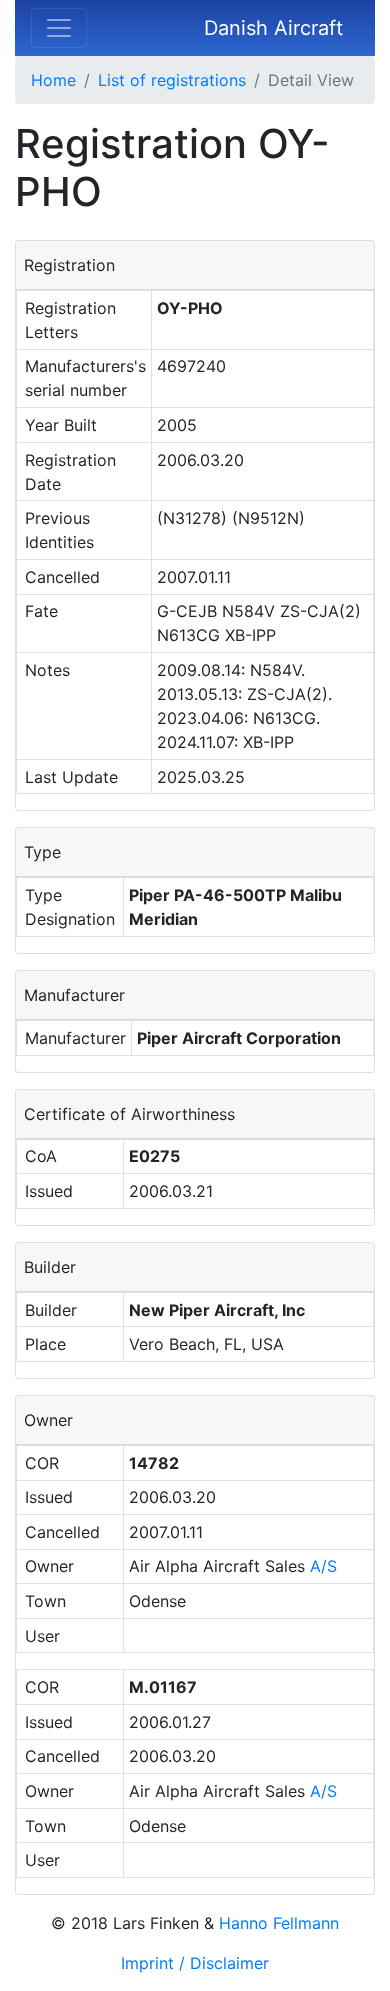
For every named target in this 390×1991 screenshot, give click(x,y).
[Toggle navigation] (59, 28)
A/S (323, 1566)
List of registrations (172, 80)
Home (53, 80)
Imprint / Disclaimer (195, 1963)
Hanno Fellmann (279, 1923)
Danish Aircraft (273, 28)
